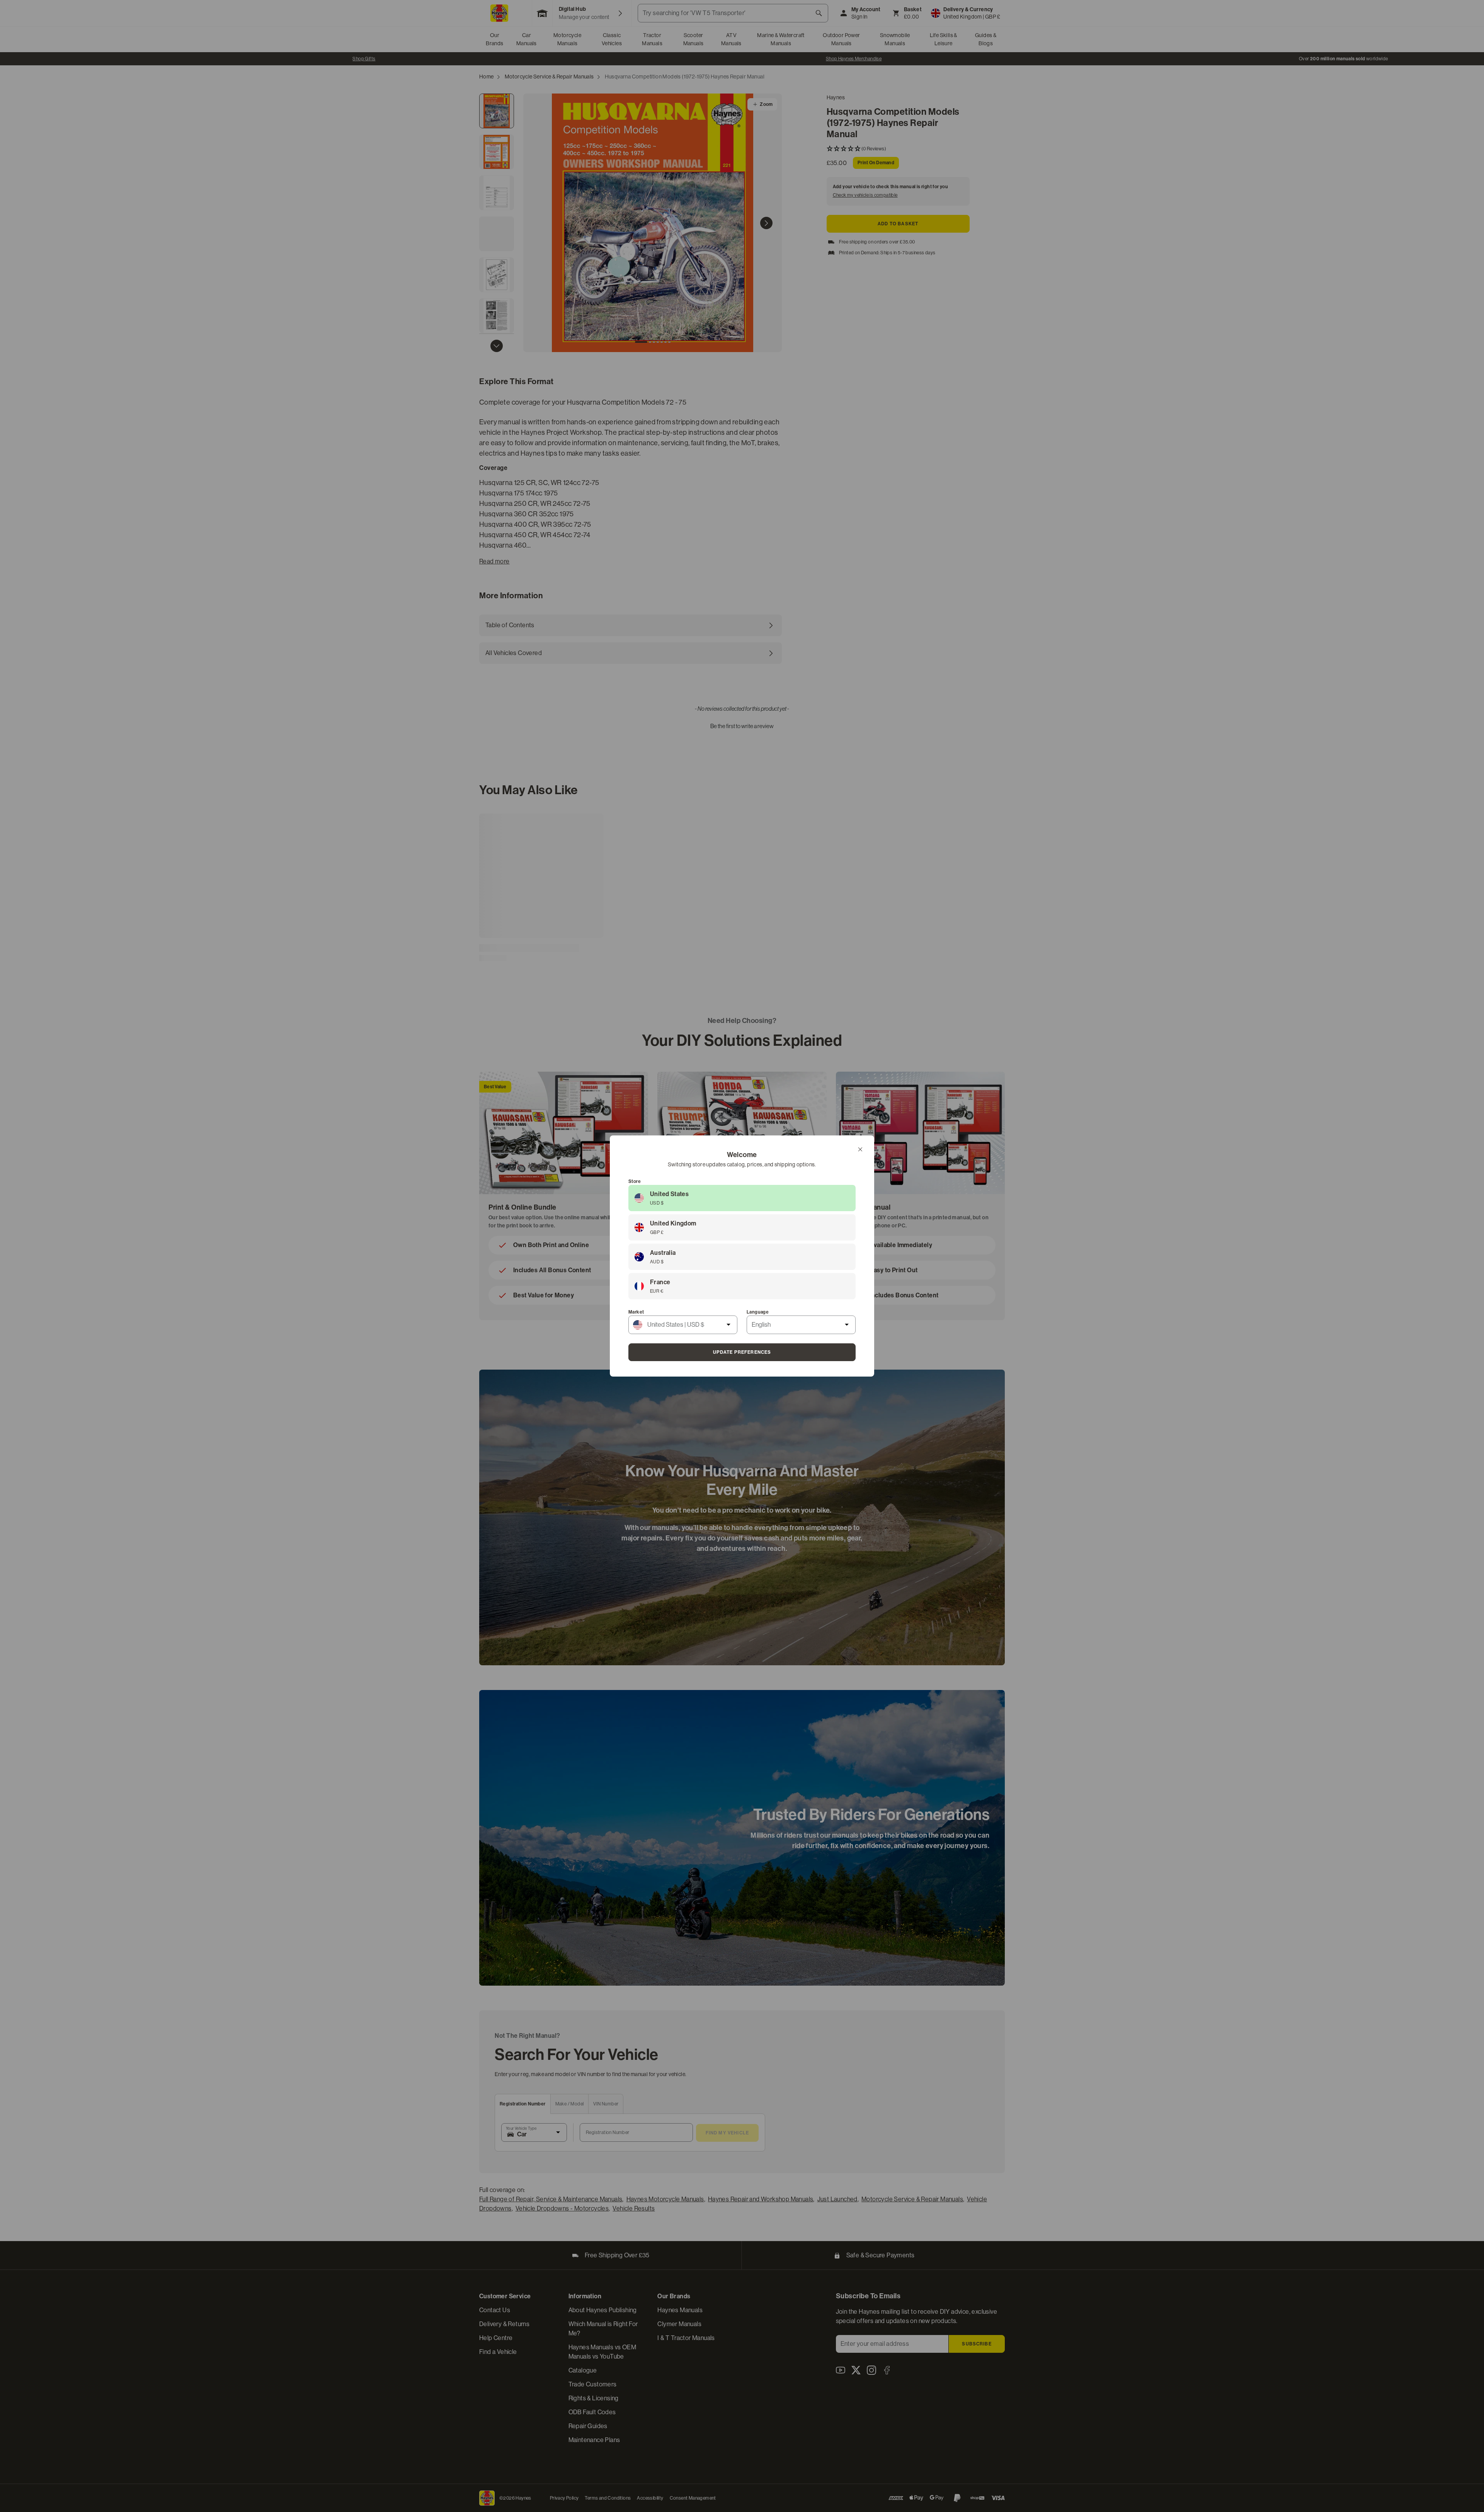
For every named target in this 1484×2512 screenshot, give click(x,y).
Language (758, 1312)
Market (636, 1312)
